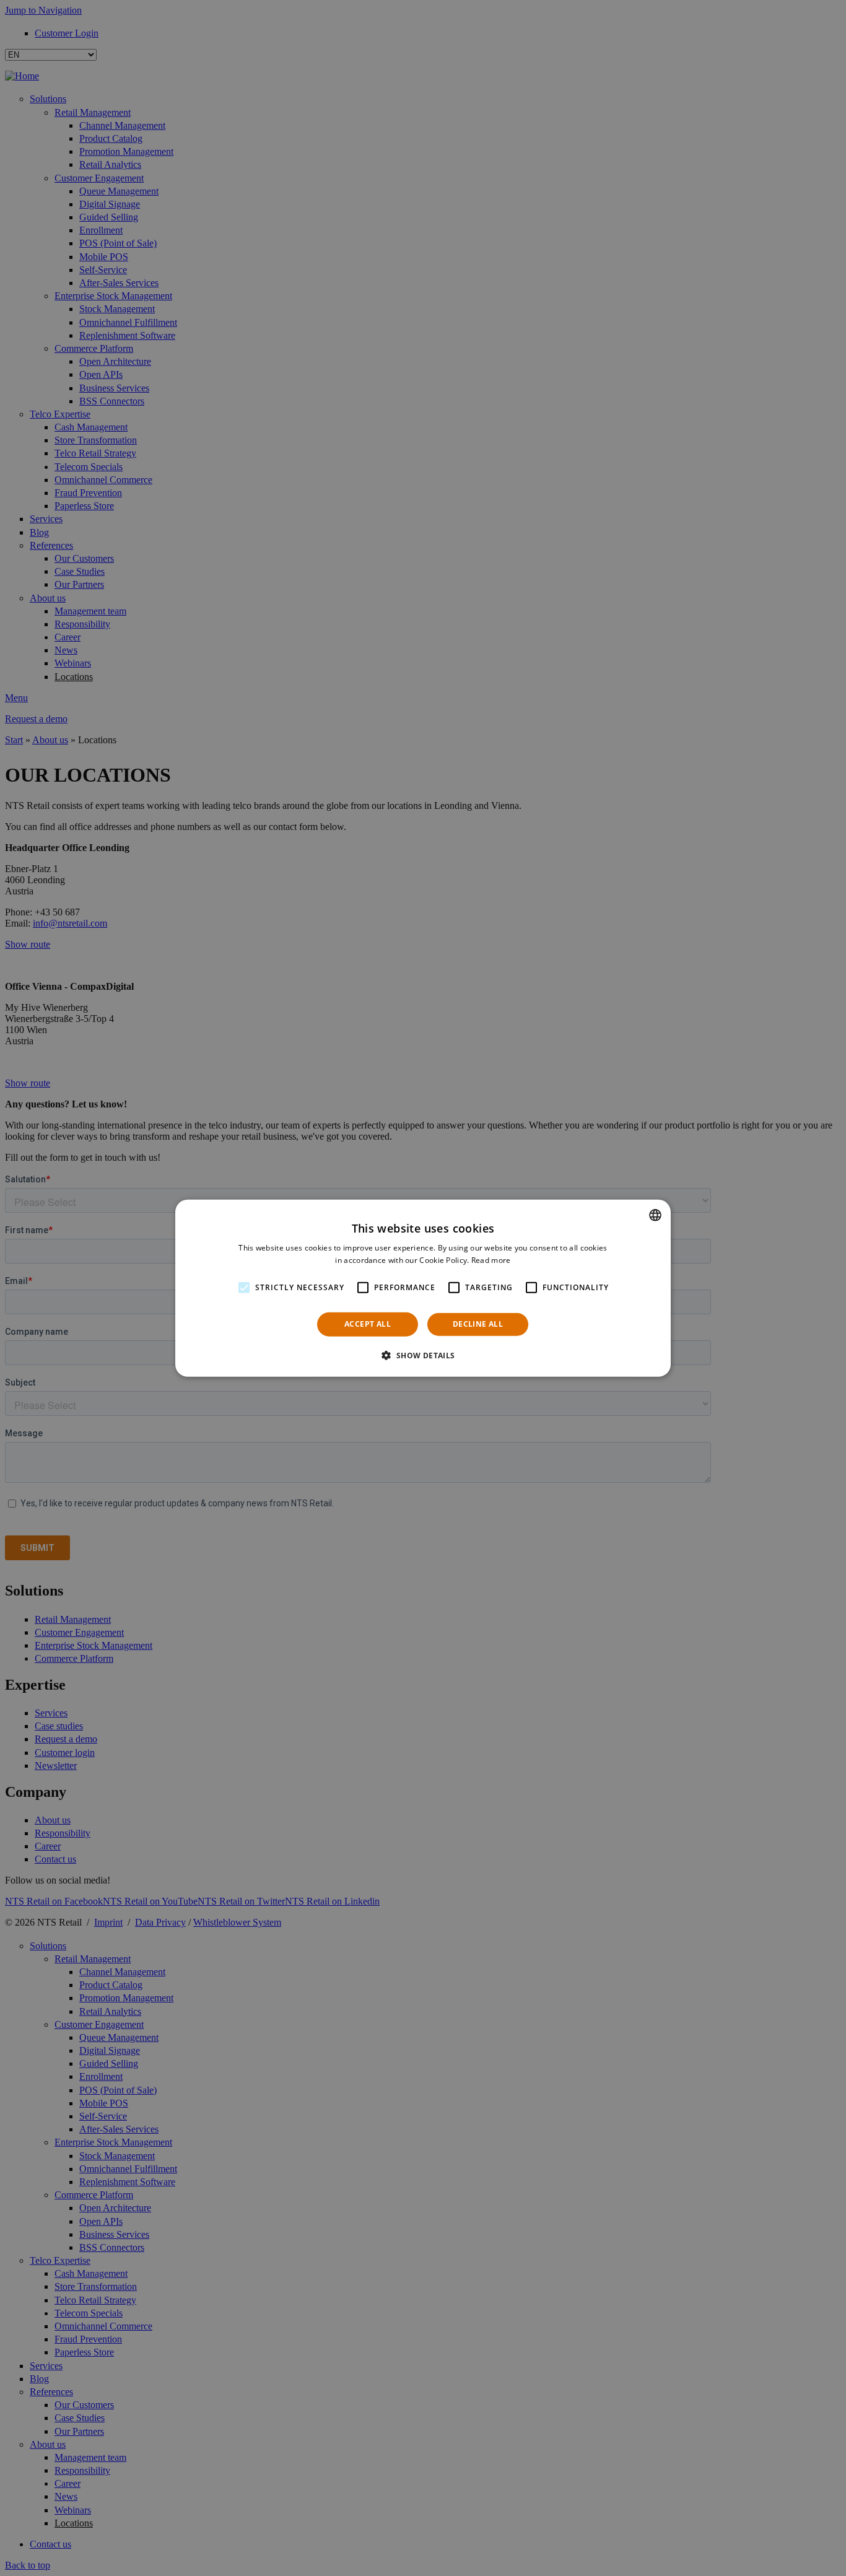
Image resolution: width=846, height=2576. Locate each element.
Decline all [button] (478, 1324)
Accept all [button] (368, 1324)
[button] (423, 1355)
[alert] (423, 1288)
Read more (491, 1260)
